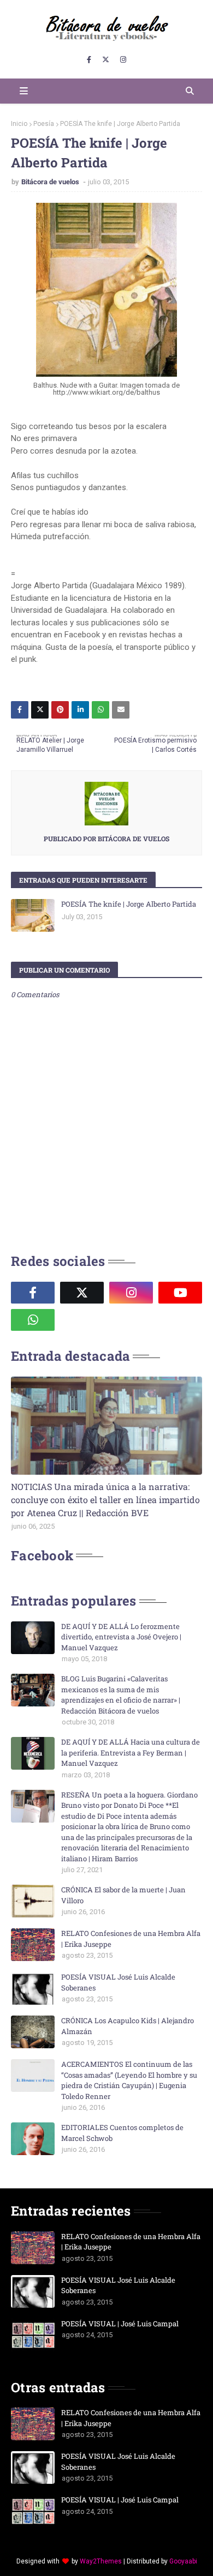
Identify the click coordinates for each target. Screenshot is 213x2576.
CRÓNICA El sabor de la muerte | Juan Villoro (123, 1895)
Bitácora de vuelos (51, 182)
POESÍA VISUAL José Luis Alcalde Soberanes (118, 1982)
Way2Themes (101, 2561)
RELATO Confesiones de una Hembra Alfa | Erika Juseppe (131, 1939)
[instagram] (123, 60)
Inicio (19, 124)
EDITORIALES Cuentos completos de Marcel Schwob (122, 2133)
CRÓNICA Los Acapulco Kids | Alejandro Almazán (128, 2026)
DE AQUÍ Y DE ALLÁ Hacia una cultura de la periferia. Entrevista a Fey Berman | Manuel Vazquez (131, 1752)
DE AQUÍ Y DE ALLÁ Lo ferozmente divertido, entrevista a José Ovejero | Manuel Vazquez (121, 1637)
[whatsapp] (33, 1320)
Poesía (44, 124)
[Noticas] (106, 1426)
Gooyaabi (183, 2561)
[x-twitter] (106, 60)
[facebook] (89, 60)
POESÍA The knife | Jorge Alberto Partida (129, 904)
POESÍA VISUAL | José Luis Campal (120, 2324)
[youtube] (180, 1293)
